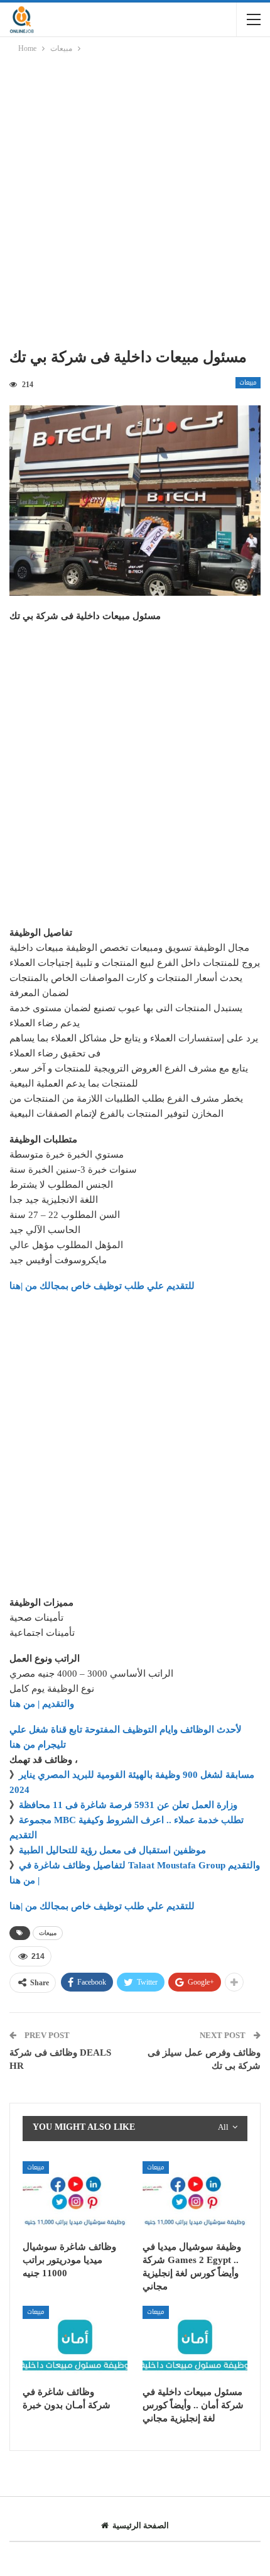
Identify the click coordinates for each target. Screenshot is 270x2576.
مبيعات (248, 383)
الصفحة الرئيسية (141, 2525)
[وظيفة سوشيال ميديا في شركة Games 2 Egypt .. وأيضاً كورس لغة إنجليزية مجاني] (195, 2198)
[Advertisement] (135, 203)
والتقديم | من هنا (42, 1704)
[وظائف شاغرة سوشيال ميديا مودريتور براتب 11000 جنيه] (75, 2198)
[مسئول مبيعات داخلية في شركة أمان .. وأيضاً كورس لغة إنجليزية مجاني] (195, 2343)
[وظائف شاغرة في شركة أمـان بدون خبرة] (75, 2343)
